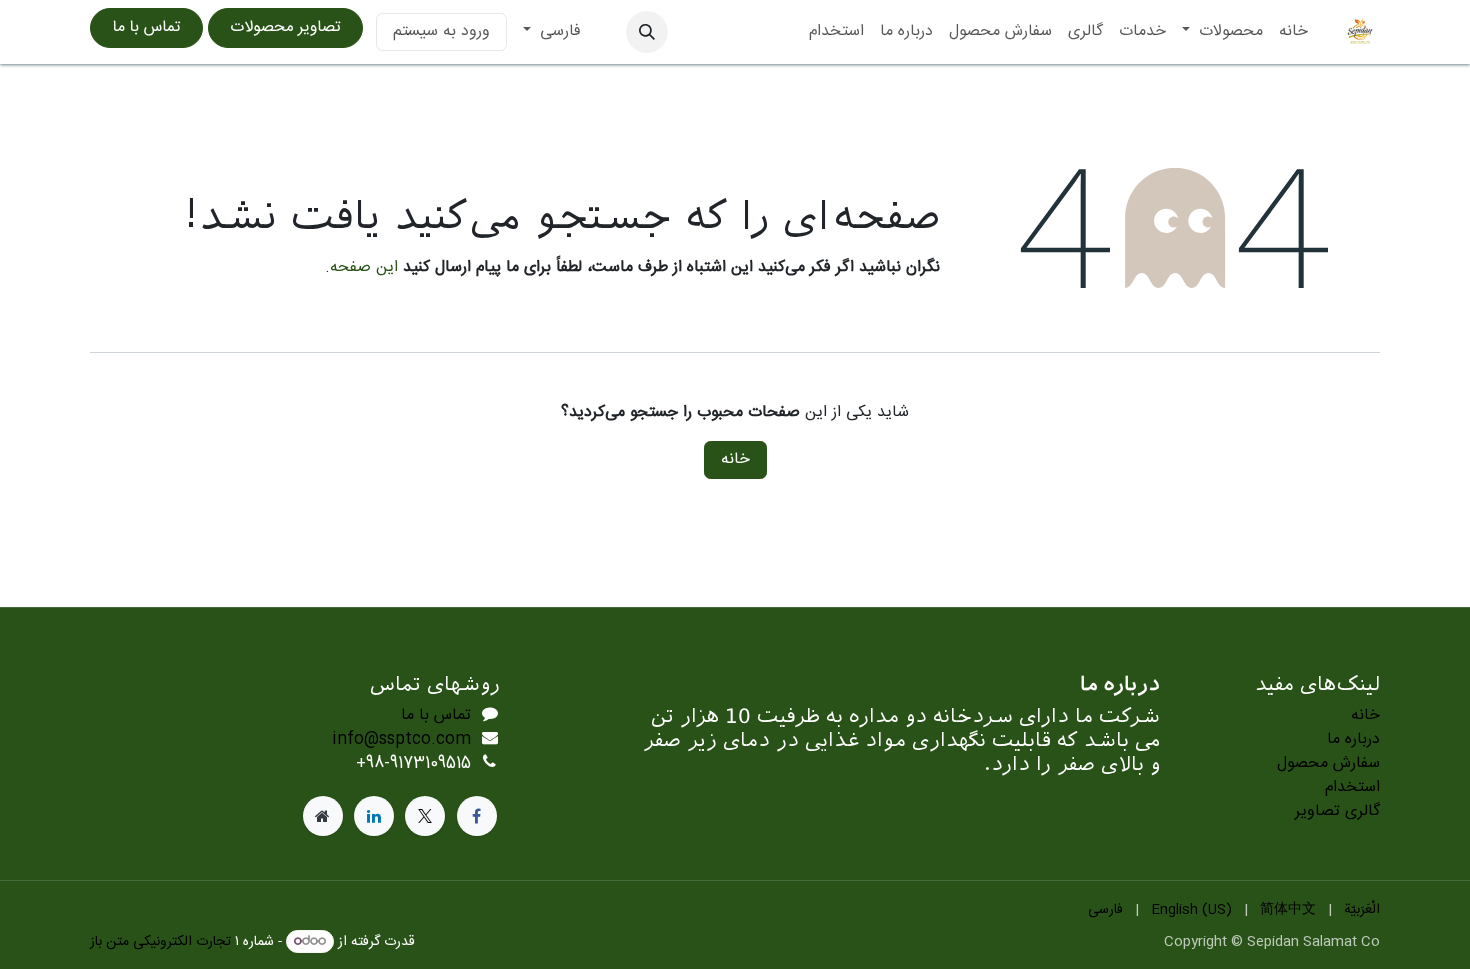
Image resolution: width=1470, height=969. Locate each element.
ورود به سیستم (441, 31)
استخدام (1352, 787)
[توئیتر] (425, 816)
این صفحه (364, 267)
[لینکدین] (374, 816)
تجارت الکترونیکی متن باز (160, 942)
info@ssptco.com (401, 739)
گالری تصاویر (1337, 811)
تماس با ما (147, 27)
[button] (647, 32)
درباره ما (1353, 739)
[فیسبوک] (477, 816)
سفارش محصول (1328, 763)
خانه (735, 459)
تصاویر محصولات (286, 27)
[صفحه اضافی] (323, 816)
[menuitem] (1293, 32)
